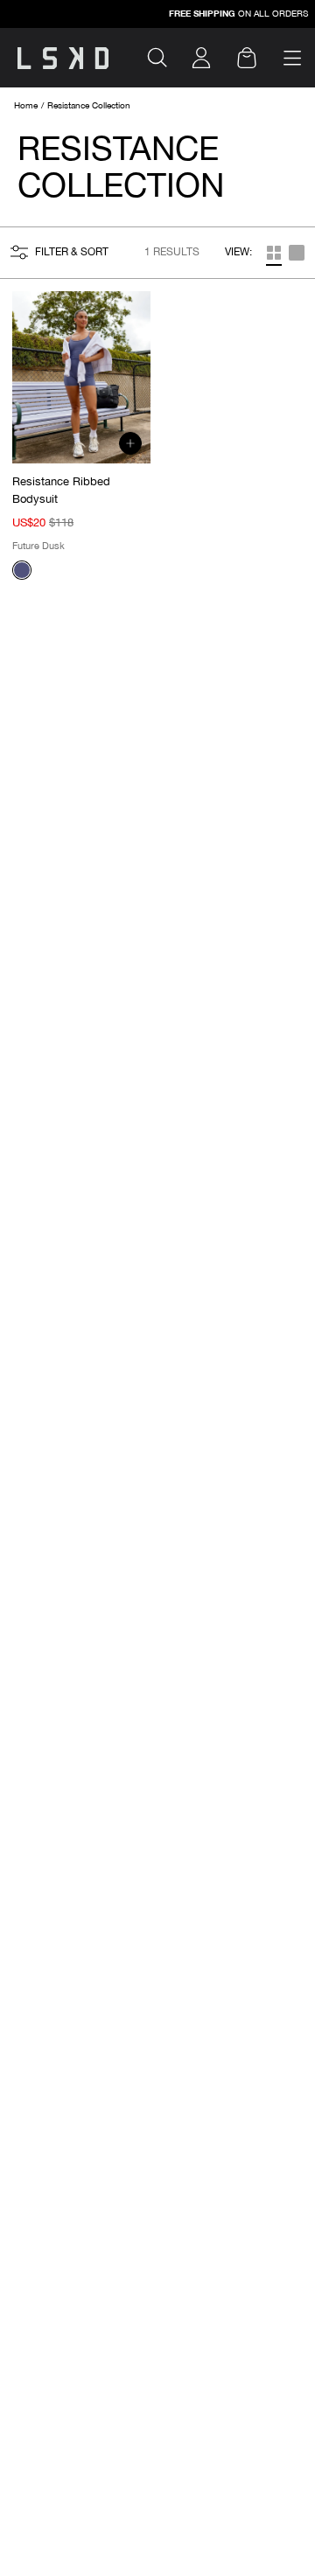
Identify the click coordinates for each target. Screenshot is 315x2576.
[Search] (164, 58)
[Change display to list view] (274, 253)
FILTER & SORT (72, 253)
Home (26, 106)
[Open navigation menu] (292, 58)
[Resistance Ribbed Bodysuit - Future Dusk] (22, 570)
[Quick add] (130, 443)
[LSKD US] (63, 58)
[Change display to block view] (297, 253)
